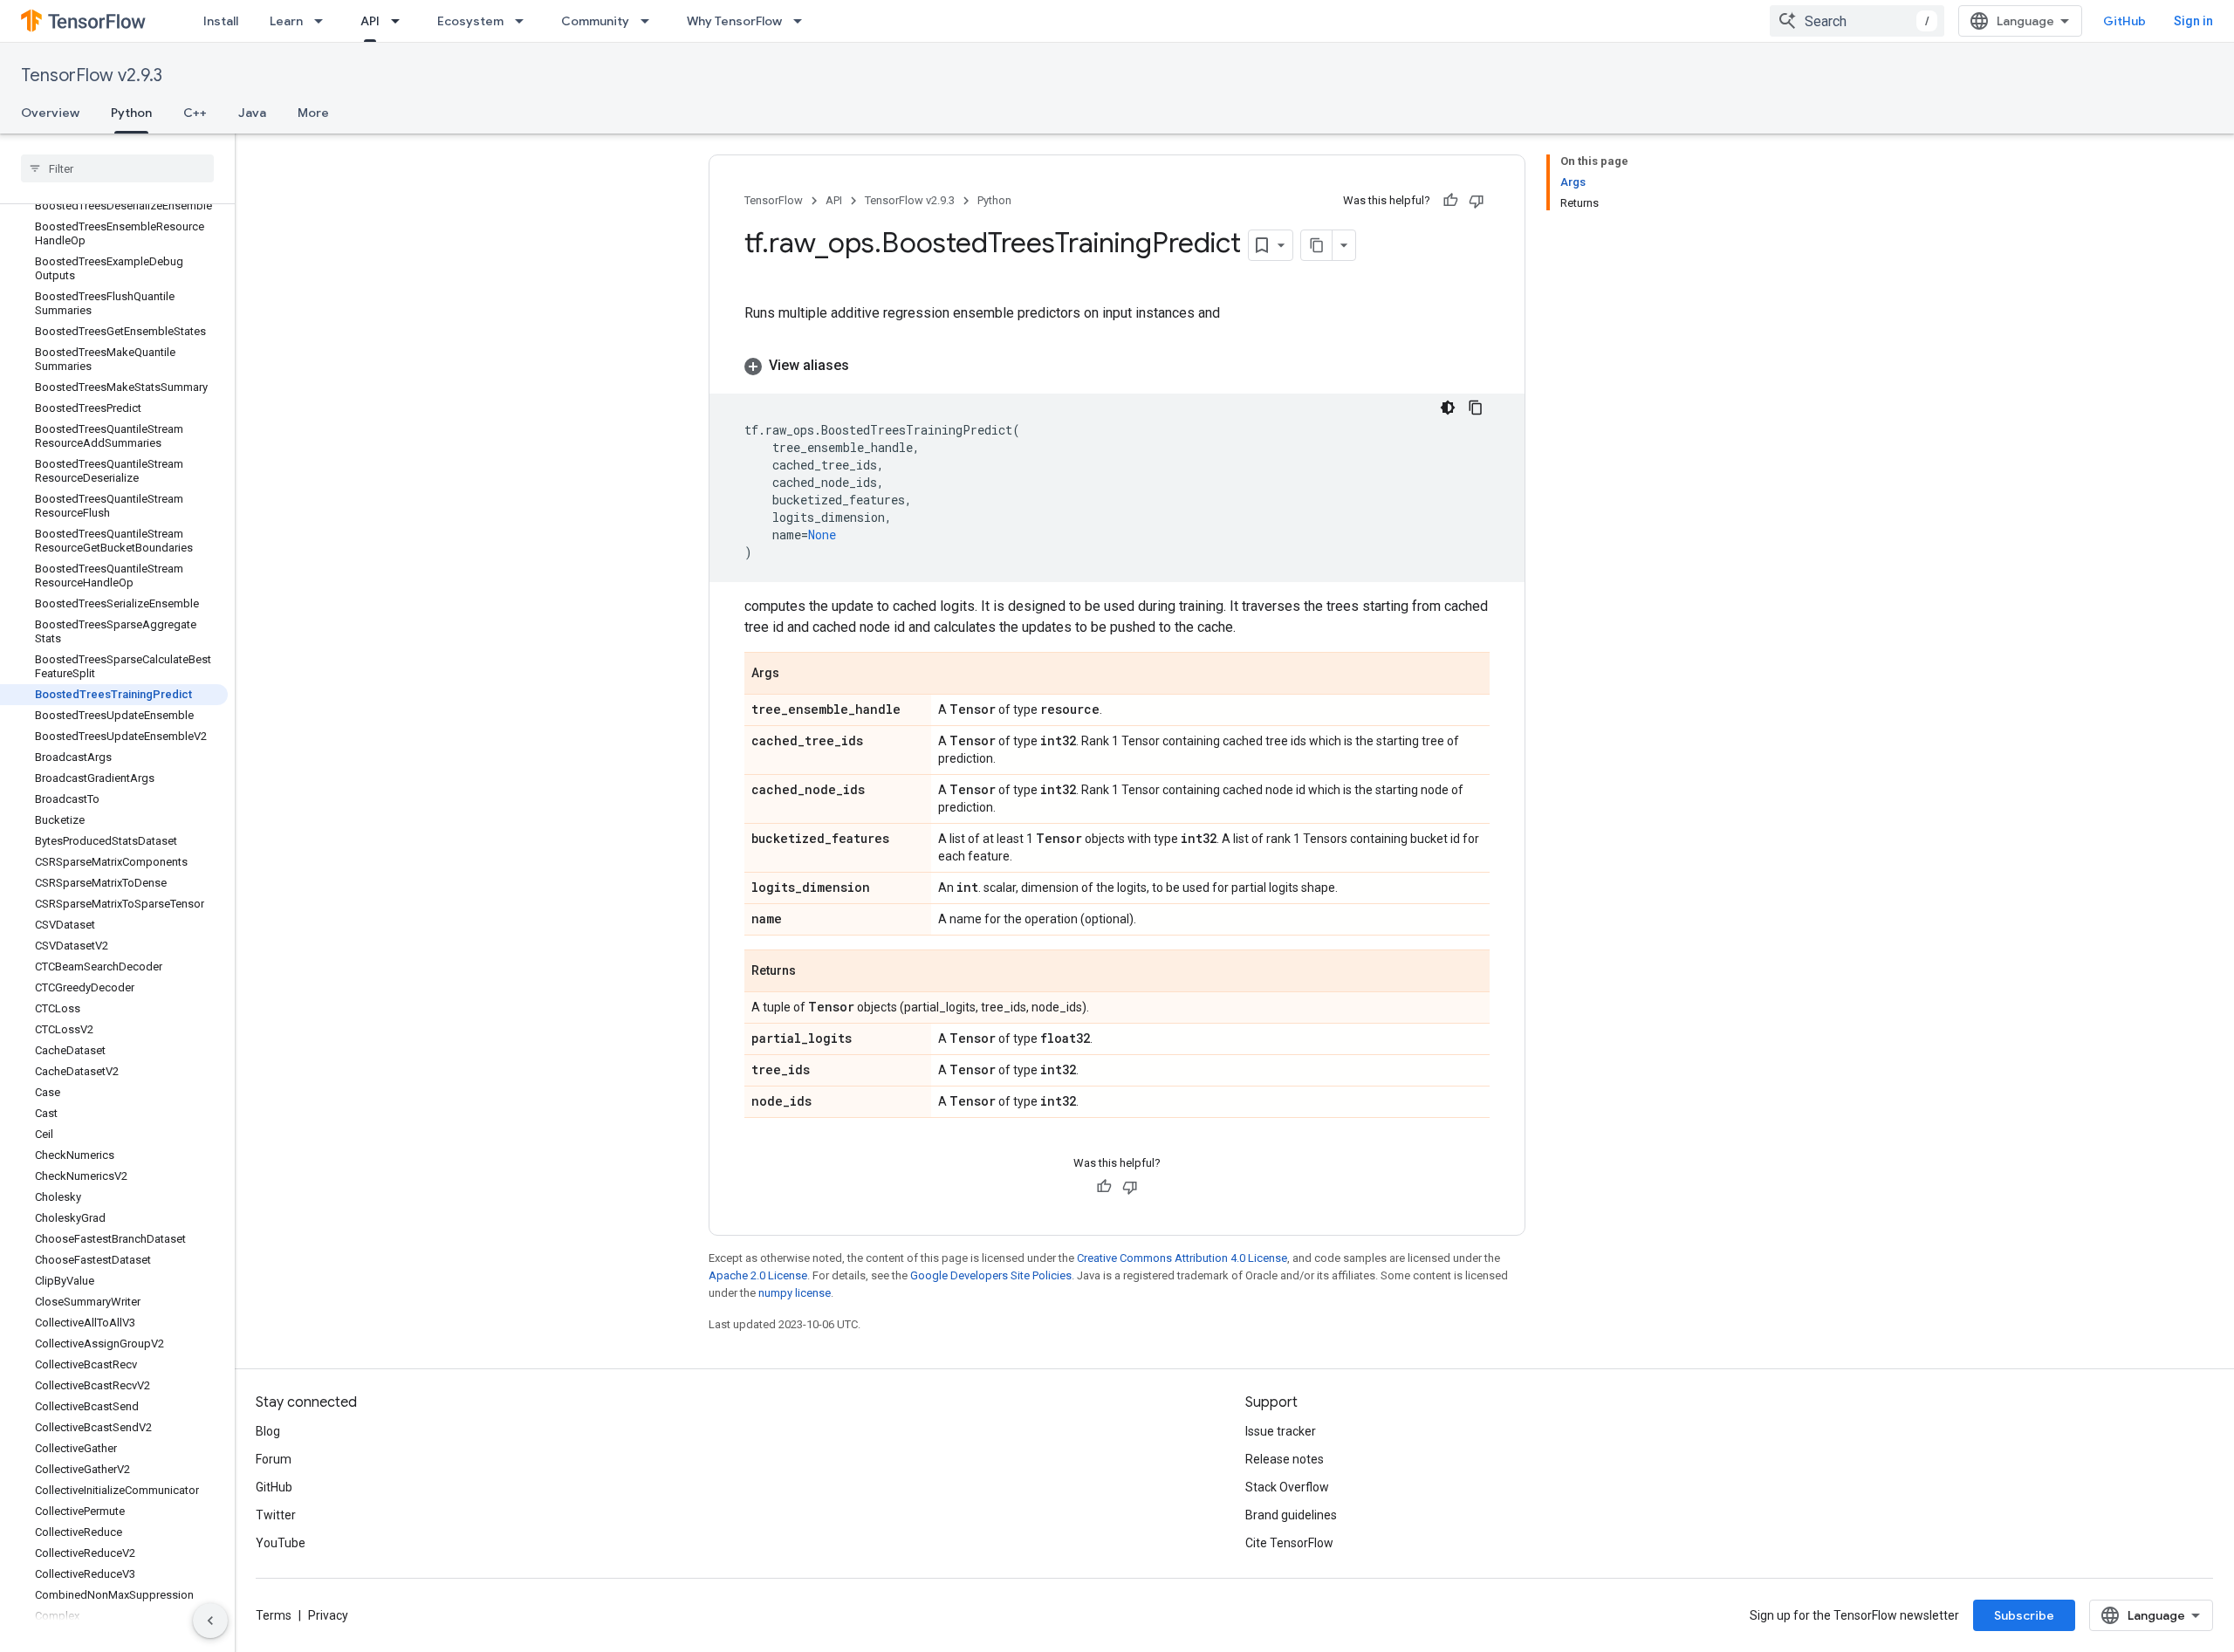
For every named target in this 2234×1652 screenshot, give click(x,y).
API (370, 21)
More (313, 113)
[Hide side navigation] (210, 1621)
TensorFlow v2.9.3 (92, 75)
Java (252, 113)
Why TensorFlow (734, 21)
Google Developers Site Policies (991, 1275)
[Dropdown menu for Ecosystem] (524, 21)
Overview (50, 113)
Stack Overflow (1287, 1487)
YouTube (281, 1543)
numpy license (795, 1293)
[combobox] (1857, 21)
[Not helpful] (1477, 201)
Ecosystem (470, 21)
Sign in (2193, 21)
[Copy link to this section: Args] (797, 675)
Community (595, 21)
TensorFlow (774, 200)
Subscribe (2024, 1615)
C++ (195, 113)
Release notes (1285, 1459)
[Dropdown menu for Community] (650, 21)
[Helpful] (1450, 201)
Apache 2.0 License (758, 1275)
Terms (274, 1615)
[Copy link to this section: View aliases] (867, 366)
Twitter (276, 1515)
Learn (286, 21)
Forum (274, 1459)
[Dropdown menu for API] (401, 21)
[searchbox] (117, 168)
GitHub (2124, 21)
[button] (1117, 366)
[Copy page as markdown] (1317, 245)
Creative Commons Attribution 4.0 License (1182, 1258)
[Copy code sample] (1476, 408)
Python (131, 113)
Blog (268, 1431)
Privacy (328, 1615)
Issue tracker (1281, 1431)
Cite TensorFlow (1289, 1543)
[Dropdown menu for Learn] (324, 21)
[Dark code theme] (1448, 408)
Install (221, 21)
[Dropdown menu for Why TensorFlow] (803, 21)
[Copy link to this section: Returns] (813, 972)
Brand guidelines (1291, 1515)
